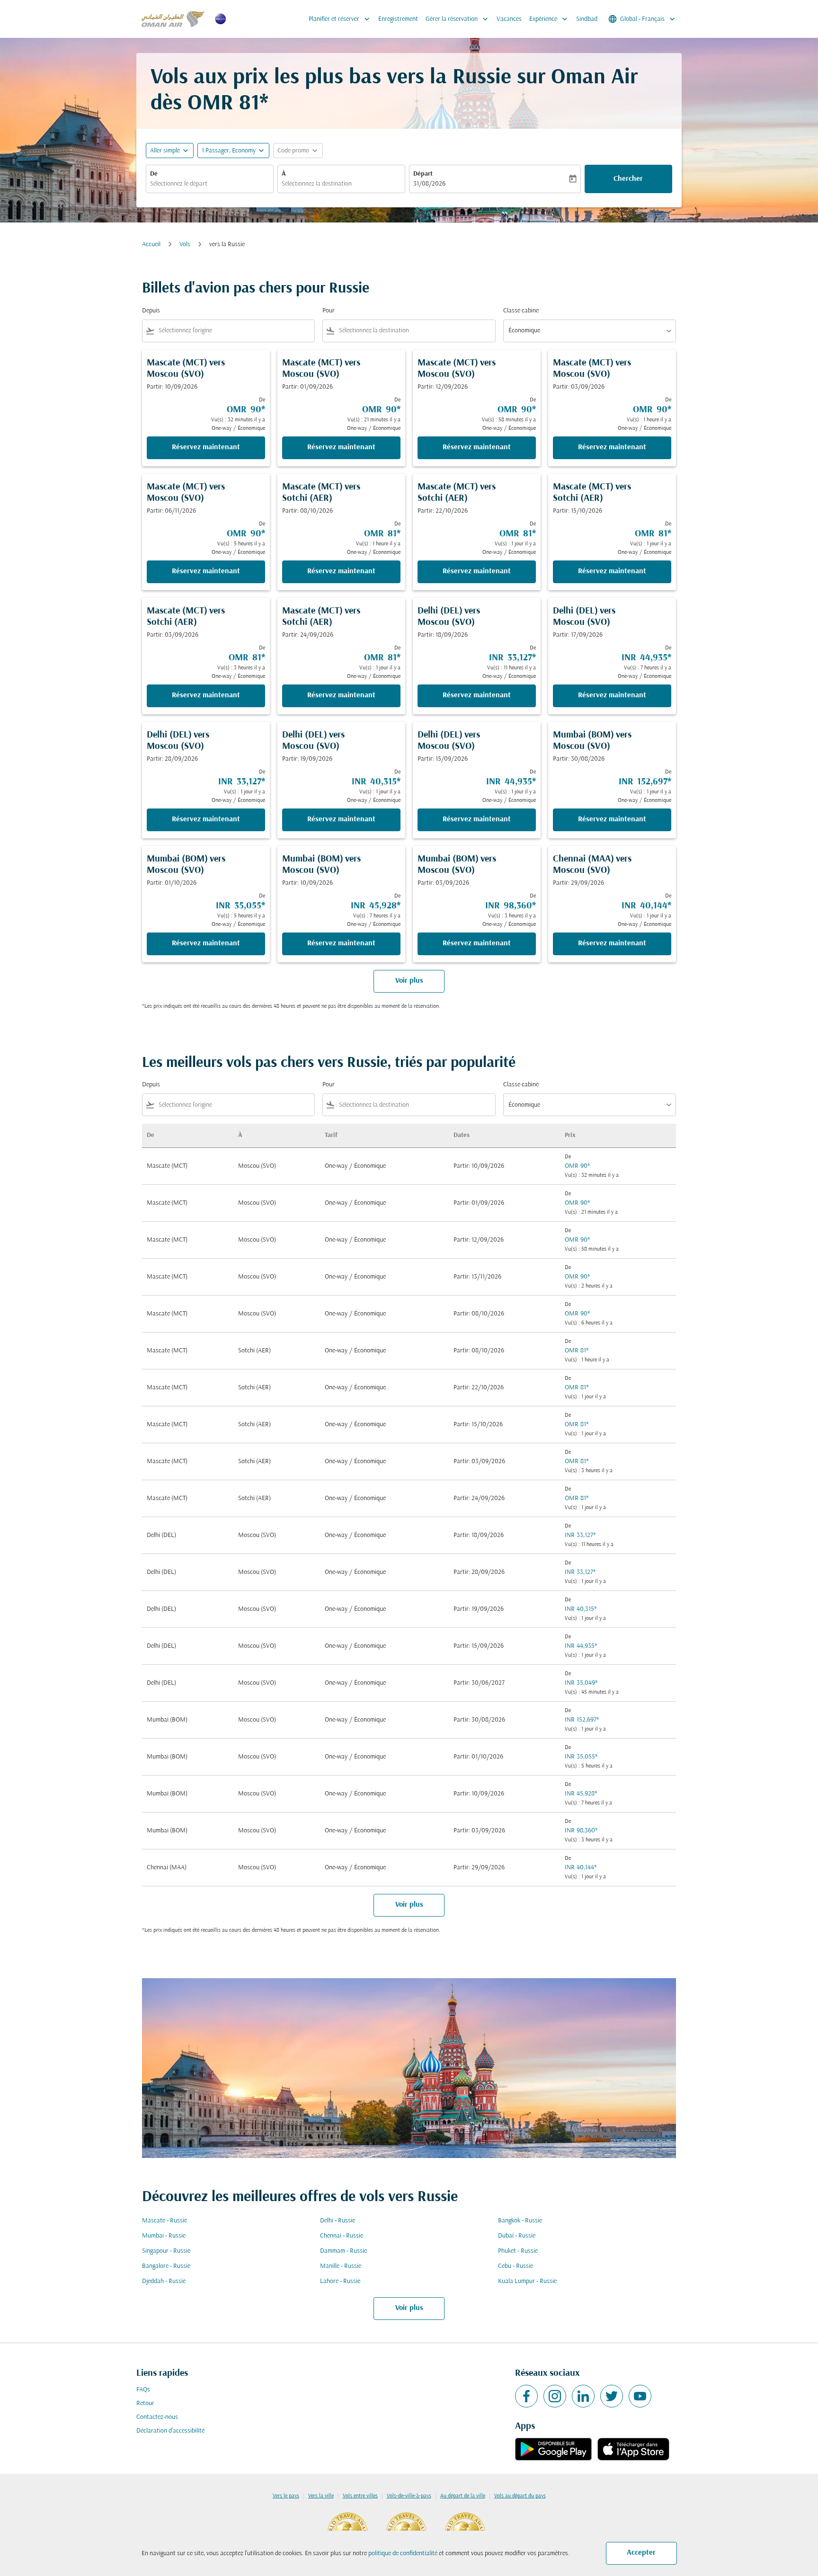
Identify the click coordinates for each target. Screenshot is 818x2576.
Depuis (151, 311)
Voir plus (409, 2308)
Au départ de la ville (463, 2496)
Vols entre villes (360, 2496)
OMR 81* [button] (228, 104)
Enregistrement (398, 19)
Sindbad (587, 19)
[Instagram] (555, 2396)
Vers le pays (286, 2496)
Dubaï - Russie (517, 2236)
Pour (329, 311)
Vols (185, 244)
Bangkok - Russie (520, 2221)
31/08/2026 (429, 184)
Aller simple (165, 151)
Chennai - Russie (342, 2236)
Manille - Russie (341, 2266)
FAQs (143, 2390)
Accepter (641, 2553)
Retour (145, 2403)
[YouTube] (640, 2396)
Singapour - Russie (166, 2251)
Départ (423, 174)
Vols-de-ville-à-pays (409, 2496)
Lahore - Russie (340, 2281)
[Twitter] (612, 2396)
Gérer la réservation (458, 19)
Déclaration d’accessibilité (170, 2431)
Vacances (509, 19)
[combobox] (210, 184)
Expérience (549, 19)
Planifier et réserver (340, 19)
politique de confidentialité (403, 2554)
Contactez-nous (157, 2417)
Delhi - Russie (338, 2221)
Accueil (151, 244)
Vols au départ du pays (520, 2496)
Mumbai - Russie (164, 2236)
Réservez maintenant (206, 447)
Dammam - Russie (343, 2251)
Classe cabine (521, 311)
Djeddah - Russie (164, 2281)
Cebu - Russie (516, 2266)
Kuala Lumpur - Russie (527, 2281)
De (154, 174)
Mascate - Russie (164, 2221)
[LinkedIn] (583, 2396)
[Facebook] (526, 2396)
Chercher (628, 179)
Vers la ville (321, 2496)
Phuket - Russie (518, 2251)
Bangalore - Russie (166, 2266)
